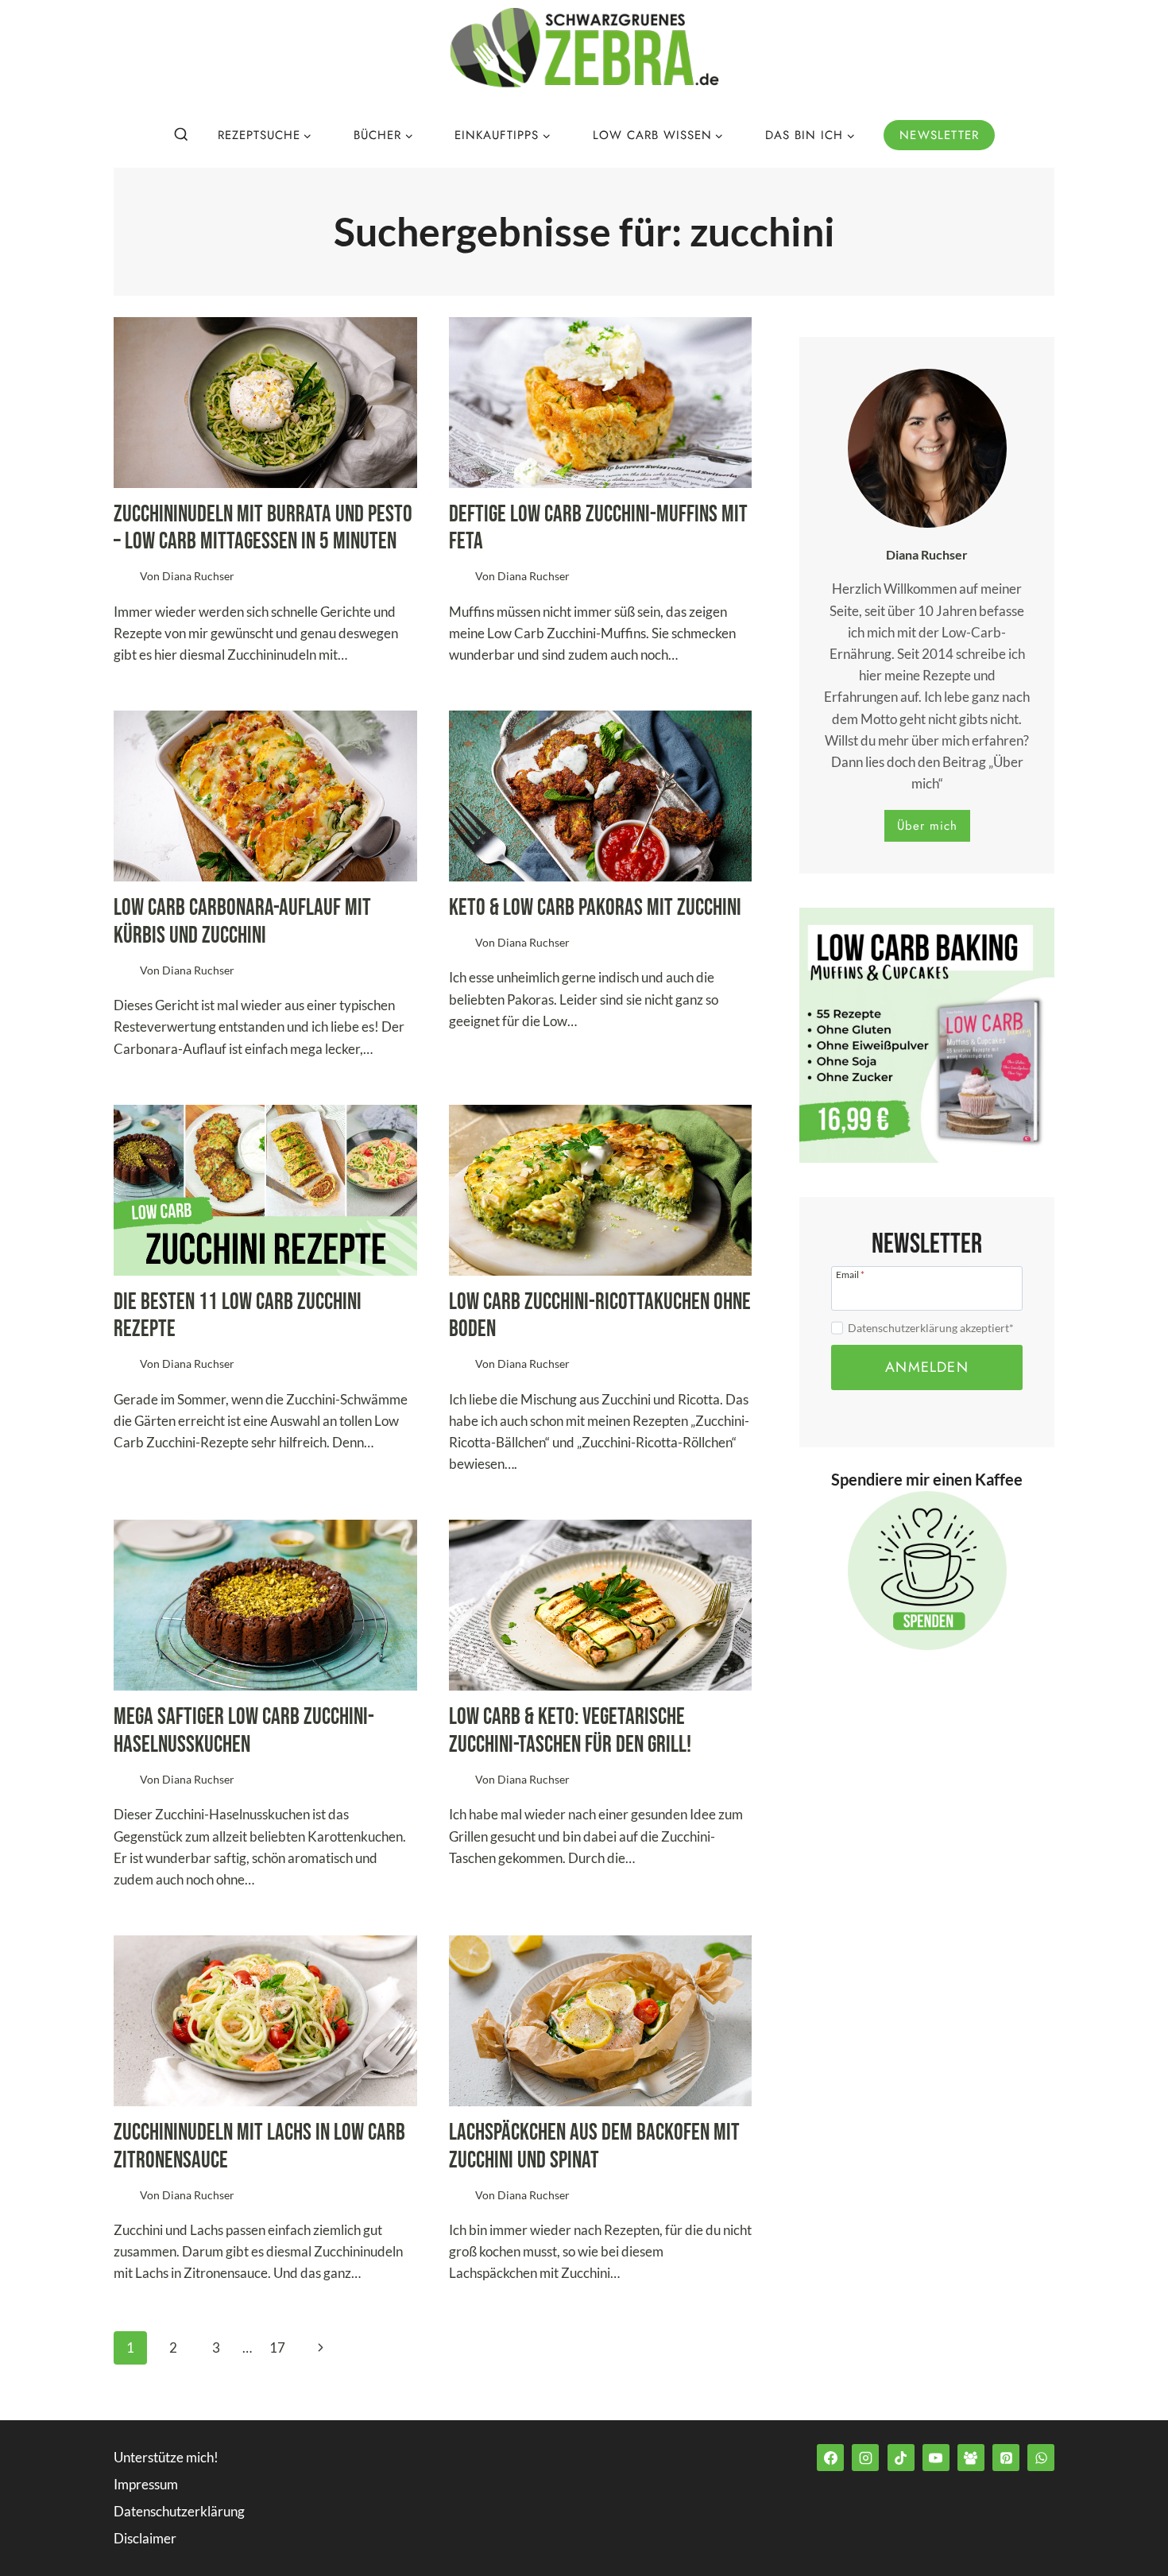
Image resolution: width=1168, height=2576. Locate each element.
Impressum (146, 2484)
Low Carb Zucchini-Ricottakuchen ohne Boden (600, 1316)
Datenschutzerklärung (179, 2511)
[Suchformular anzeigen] (181, 135)
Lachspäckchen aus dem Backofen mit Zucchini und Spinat (594, 2147)
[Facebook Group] (971, 2458)
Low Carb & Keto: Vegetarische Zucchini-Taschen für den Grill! (570, 1731)
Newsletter (939, 135)
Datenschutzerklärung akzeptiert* (931, 1328)
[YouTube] (936, 2458)
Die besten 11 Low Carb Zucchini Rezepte (238, 1316)
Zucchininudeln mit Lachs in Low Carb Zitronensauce (259, 2147)
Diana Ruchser (198, 576)
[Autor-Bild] (124, 577)
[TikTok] (901, 2458)
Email (850, 1274)
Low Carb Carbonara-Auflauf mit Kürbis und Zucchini (242, 922)
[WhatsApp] (1041, 2458)
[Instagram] (865, 2458)
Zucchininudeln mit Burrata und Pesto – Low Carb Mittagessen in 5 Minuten (263, 529)
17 (277, 2347)
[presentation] (265, 403)
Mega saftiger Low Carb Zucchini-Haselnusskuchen (244, 1731)
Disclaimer (145, 2538)
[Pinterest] (1006, 2458)
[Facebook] (830, 2458)
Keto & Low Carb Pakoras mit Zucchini (595, 908)
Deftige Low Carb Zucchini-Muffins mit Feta (598, 529)
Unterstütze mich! (166, 2457)
